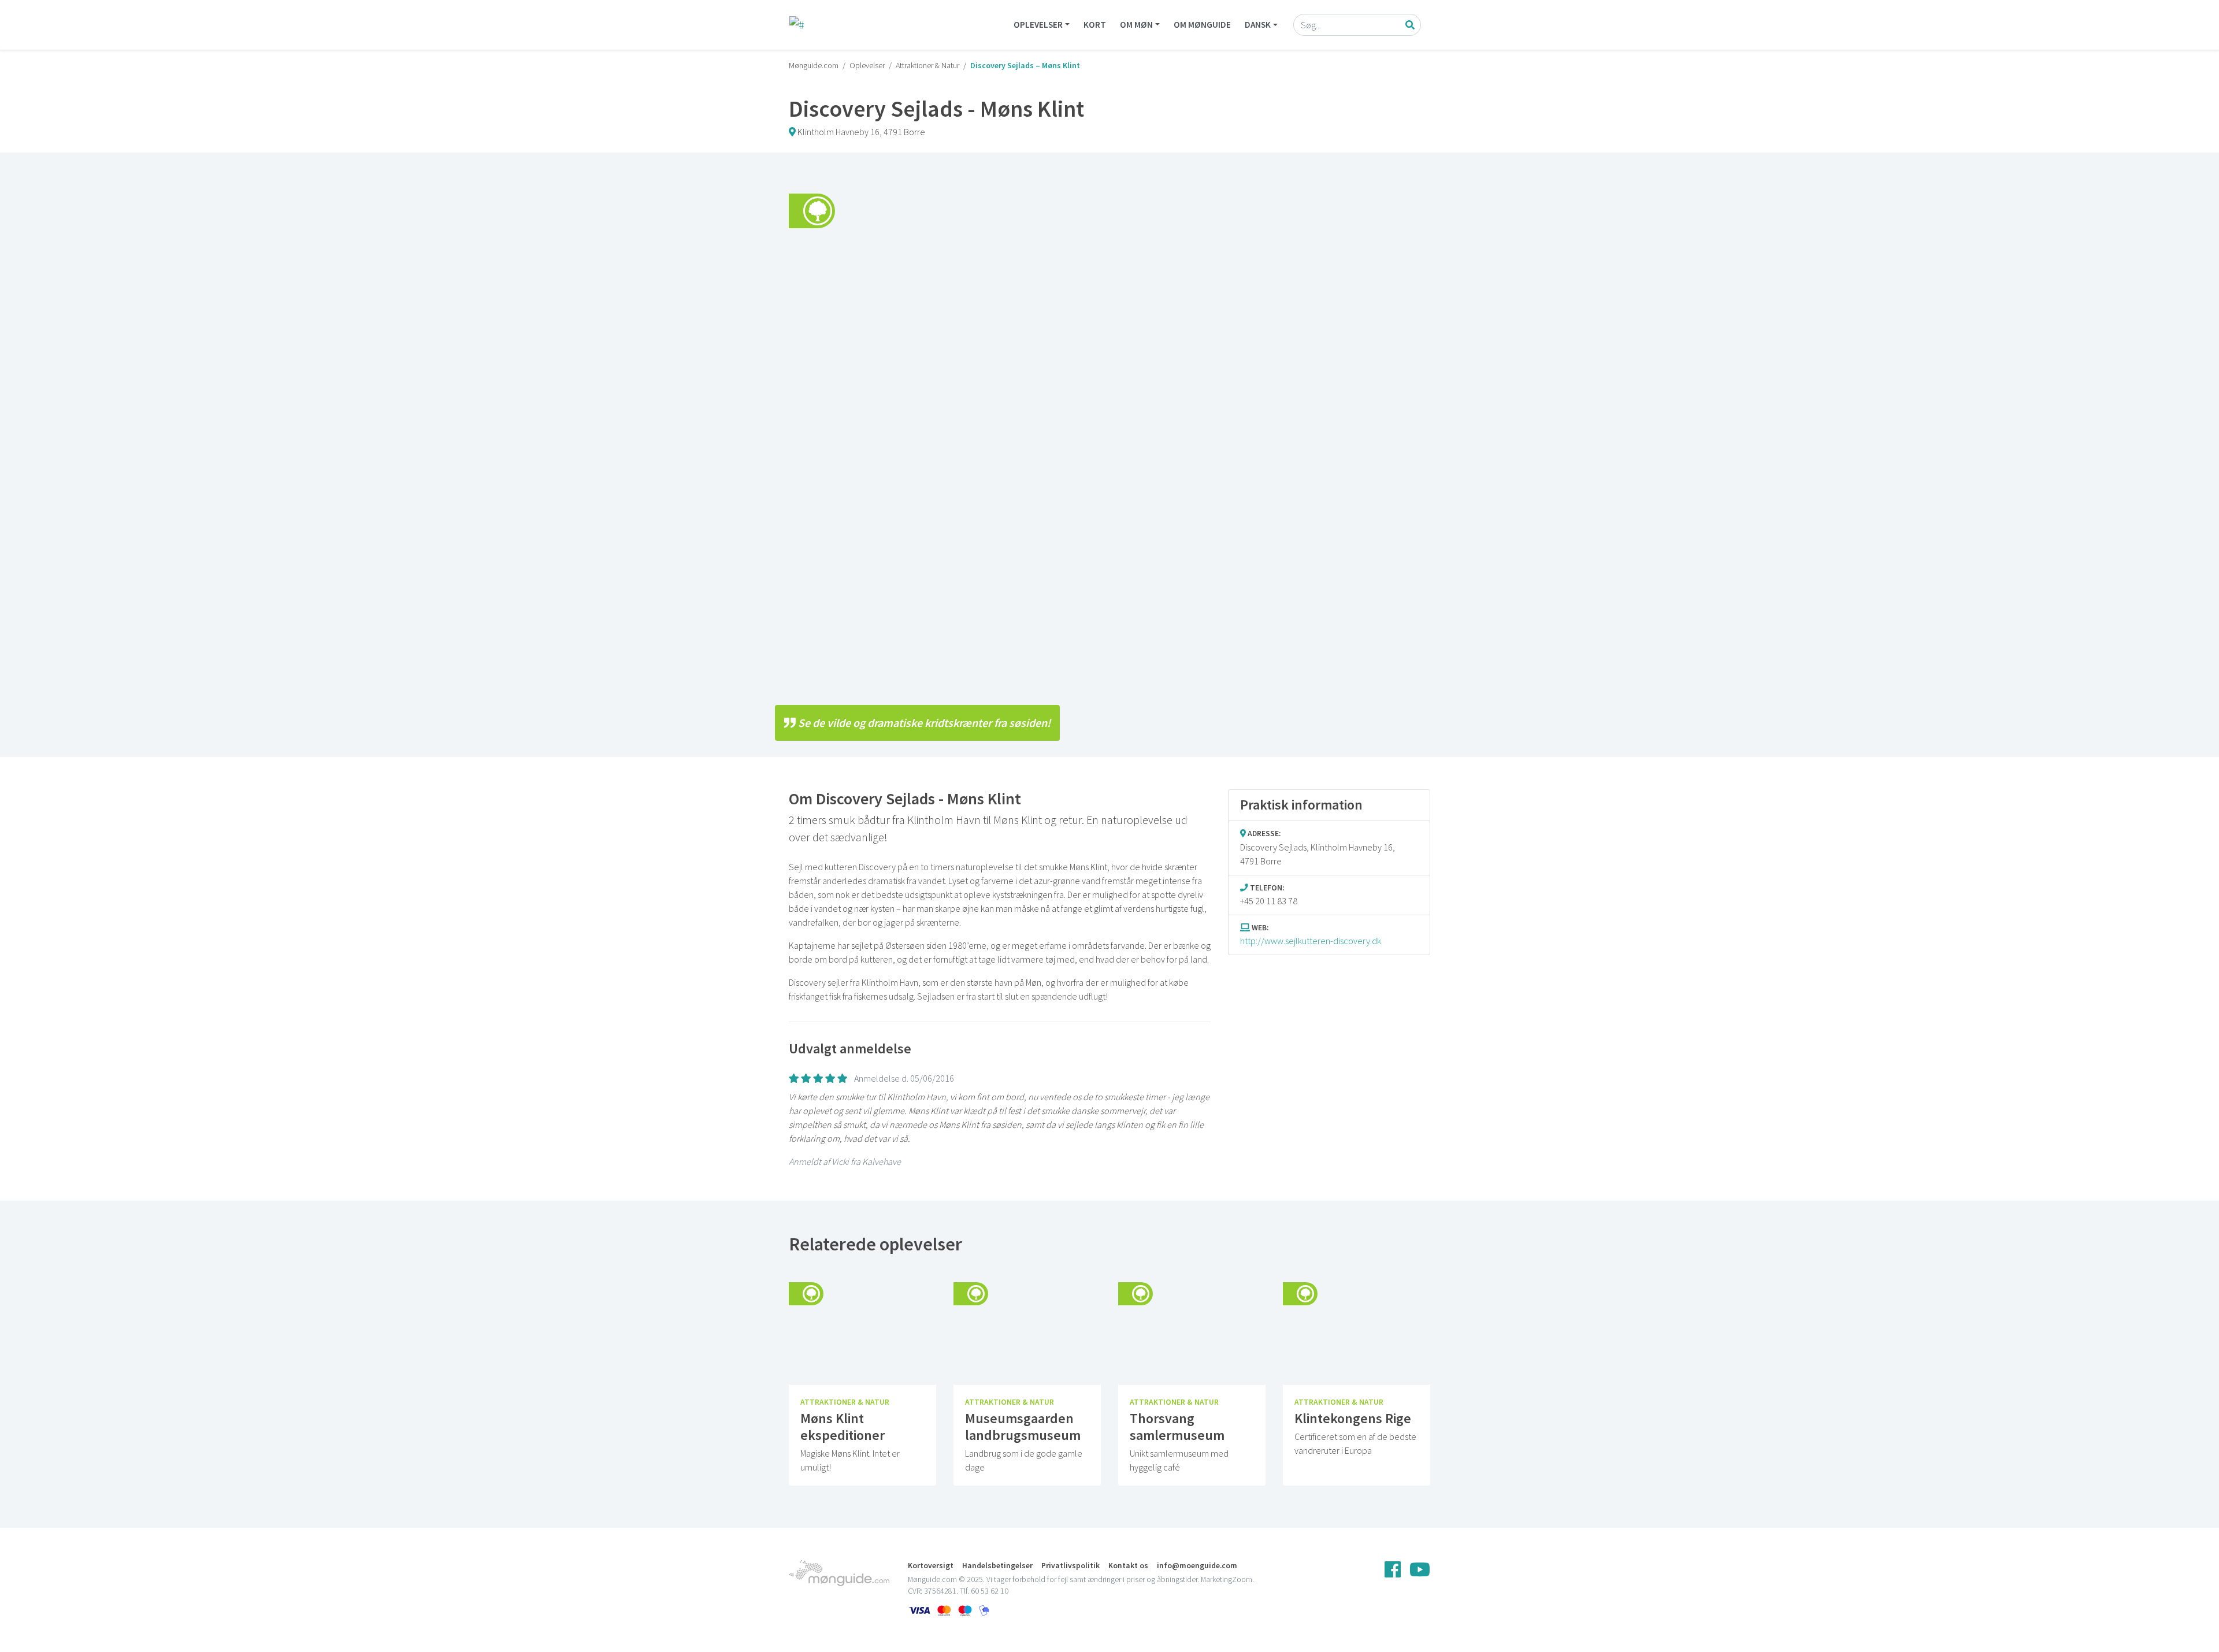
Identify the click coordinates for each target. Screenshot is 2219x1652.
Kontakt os (1128, 1566)
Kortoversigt (931, 1566)
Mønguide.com (814, 65)
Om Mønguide (1202, 25)
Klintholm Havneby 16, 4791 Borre (861, 132)
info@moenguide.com (1197, 1566)
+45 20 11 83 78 (1269, 901)
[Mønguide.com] (797, 25)
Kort (1095, 25)
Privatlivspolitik (1070, 1566)
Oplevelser (1038, 25)
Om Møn (1136, 25)
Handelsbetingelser (997, 1566)
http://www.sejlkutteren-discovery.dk (1311, 941)
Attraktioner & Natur (927, 65)
